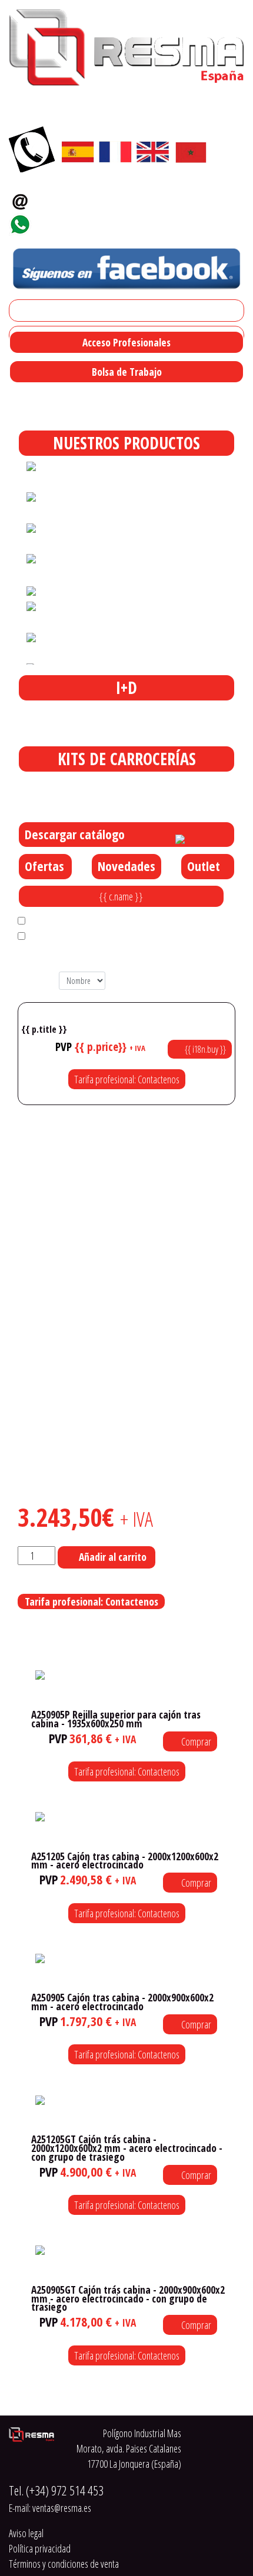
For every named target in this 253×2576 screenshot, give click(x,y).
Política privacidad (40, 2548)
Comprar (195, 1741)
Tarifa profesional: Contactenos (127, 1079)
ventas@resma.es (79, 198)
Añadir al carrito (113, 1557)
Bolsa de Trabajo (127, 372)
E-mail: (50, 2508)
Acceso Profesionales (126, 342)
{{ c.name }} (121, 896)
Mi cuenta (31, 311)
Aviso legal (26, 2533)
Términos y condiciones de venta (64, 2564)
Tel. (56, 2490)
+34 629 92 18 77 (74, 221)
